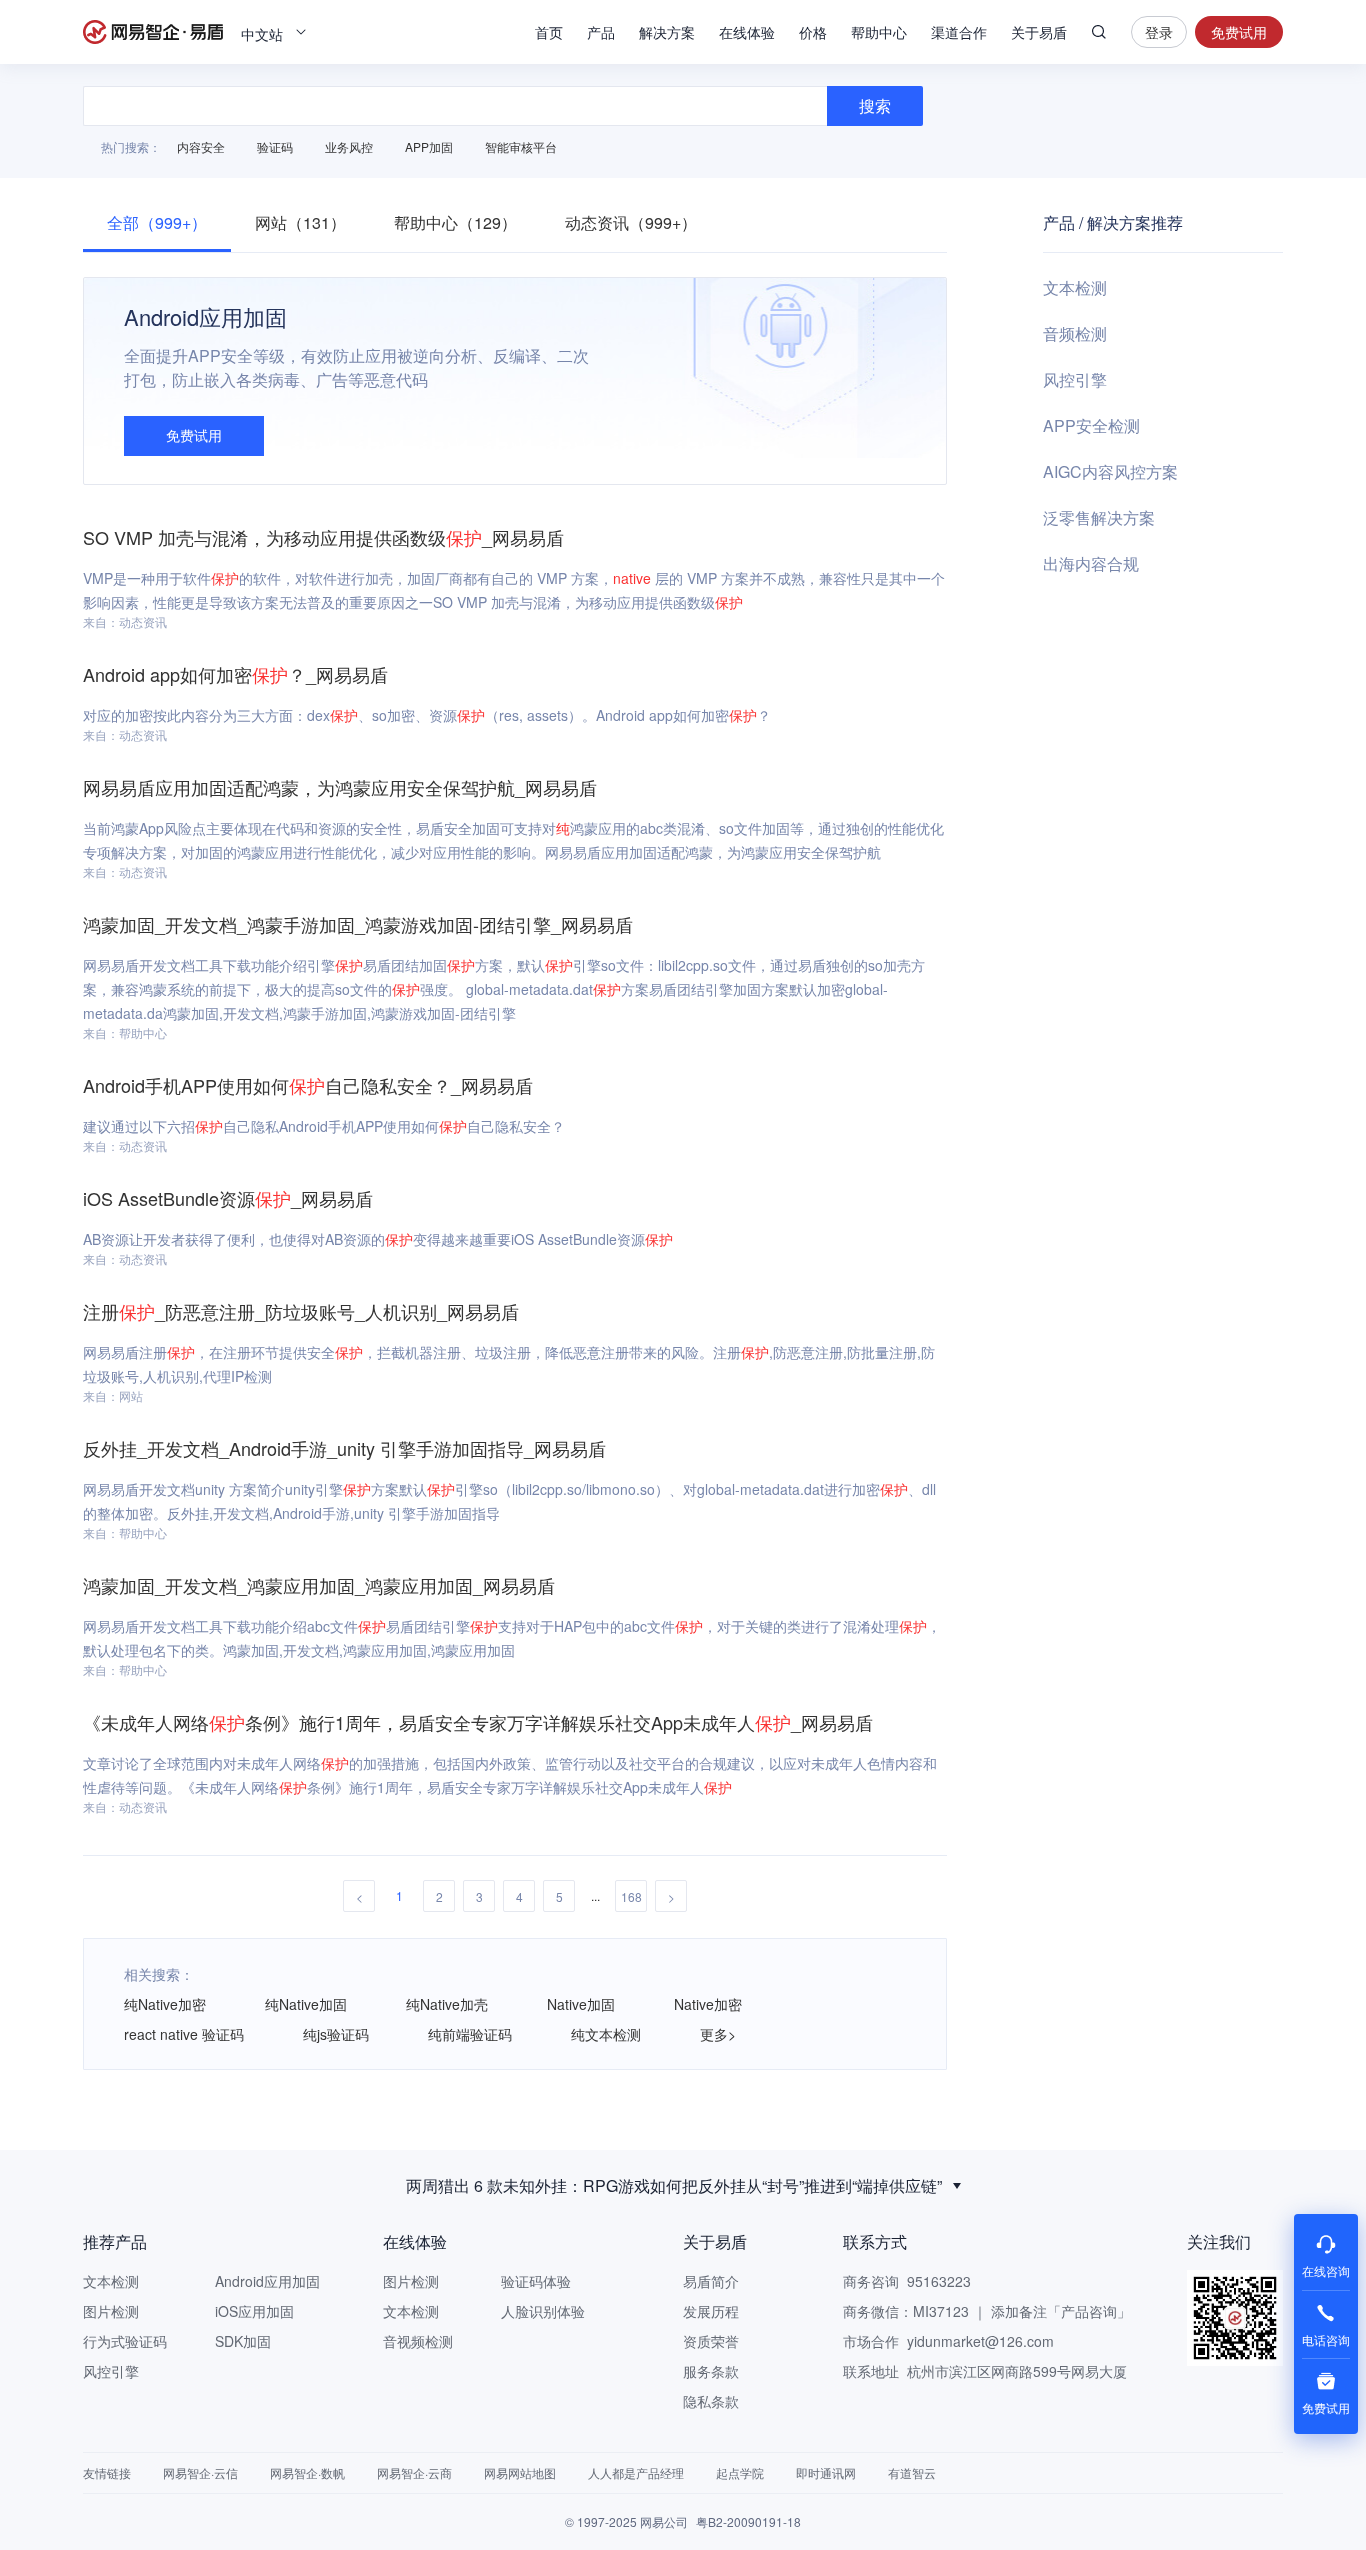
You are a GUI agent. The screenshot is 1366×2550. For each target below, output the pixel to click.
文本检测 (1075, 287)
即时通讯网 (826, 2472)
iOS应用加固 (254, 2311)
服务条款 (711, 2371)
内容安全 (201, 146)
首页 (549, 32)
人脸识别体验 (543, 2311)
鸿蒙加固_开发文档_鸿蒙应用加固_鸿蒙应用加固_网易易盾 (319, 1585)
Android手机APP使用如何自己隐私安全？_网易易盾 (308, 1085)
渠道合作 (959, 32)
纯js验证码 (336, 2034)
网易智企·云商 (414, 2472)
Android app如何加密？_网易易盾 (235, 674)
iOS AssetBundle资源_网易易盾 (228, 1198)
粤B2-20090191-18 (748, 2521)
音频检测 (1075, 333)
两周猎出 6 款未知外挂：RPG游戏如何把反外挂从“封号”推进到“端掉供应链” (674, 2185)
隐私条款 (711, 2401)
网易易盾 (153, 32)
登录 (1159, 32)
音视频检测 (418, 2341)
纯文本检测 (606, 2034)
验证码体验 (536, 2281)
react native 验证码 (184, 2034)
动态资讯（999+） (631, 222)
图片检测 (111, 2311)
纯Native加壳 (447, 2004)
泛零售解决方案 (1099, 517)
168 (631, 1896)
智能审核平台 (521, 146)
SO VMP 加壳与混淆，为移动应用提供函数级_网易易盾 (323, 537)
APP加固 (429, 146)
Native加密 (708, 2004)
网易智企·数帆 (307, 2472)
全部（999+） (157, 222)
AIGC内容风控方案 (1110, 471)
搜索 (1099, 32)
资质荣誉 (711, 2341)
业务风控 (349, 146)
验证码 (275, 146)
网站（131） (300, 222)
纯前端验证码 (470, 2034)
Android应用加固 (267, 2281)
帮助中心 (879, 32)
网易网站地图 (520, 2472)
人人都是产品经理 (636, 2472)
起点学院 (740, 2472)
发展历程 (711, 2311)
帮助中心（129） (455, 222)
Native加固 (581, 2004)
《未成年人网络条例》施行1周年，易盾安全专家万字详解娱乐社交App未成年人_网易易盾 (478, 1722)
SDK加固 (243, 2341)
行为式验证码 (125, 2341)
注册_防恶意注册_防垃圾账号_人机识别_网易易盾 (301, 1311)
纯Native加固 (306, 2004)
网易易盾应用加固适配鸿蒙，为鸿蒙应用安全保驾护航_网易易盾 (340, 787)
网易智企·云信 (200, 2472)
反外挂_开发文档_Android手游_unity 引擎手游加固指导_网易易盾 (344, 1448)
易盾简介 (711, 2281)
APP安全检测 (1091, 425)
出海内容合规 (1091, 563)
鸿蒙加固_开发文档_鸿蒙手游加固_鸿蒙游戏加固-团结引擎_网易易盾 (358, 924)
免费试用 (1239, 32)
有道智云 (912, 2472)
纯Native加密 (165, 2004)
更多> (718, 2034)
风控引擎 (1075, 379)
